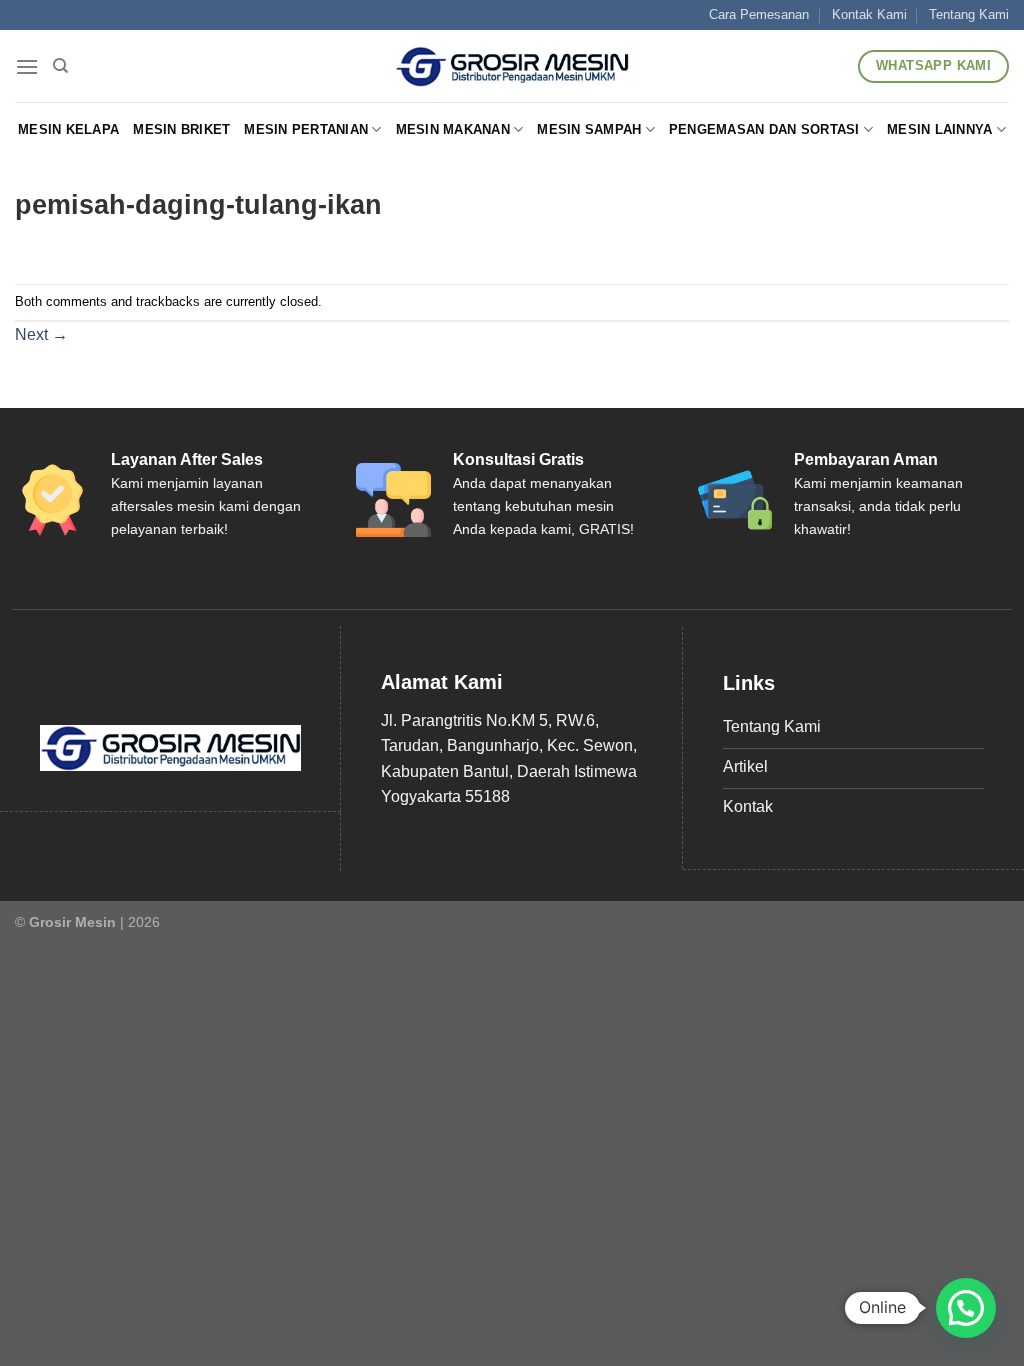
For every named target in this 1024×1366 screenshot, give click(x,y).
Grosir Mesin (72, 922)
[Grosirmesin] (512, 67)
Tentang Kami (969, 14)
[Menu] (27, 66)
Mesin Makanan (453, 129)
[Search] (60, 66)
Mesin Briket (181, 129)
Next (41, 334)
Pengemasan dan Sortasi (764, 129)
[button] (966, 1308)
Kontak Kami (869, 14)
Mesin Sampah (589, 129)
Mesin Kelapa (68, 129)
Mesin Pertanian (306, 129)
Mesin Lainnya (939, 129)
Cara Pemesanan (759, 14)
